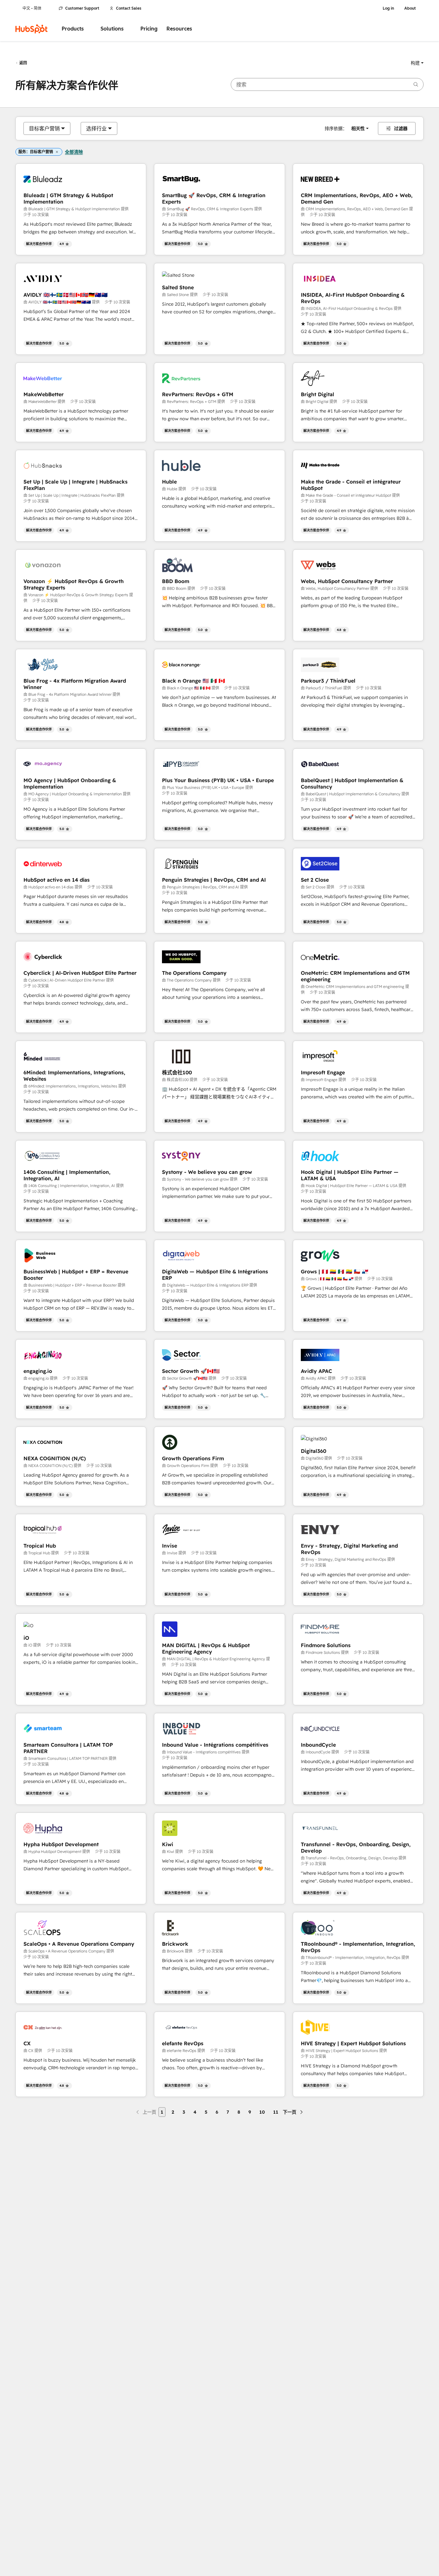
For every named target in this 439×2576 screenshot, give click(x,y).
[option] (44, 128)
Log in (388, 8)
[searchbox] (327, 84)
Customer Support (82, 8)
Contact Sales (129, 8)
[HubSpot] (31, 29)
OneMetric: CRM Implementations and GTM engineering (355, 976)
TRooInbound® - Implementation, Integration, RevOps (358, 1947)
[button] (417, 63)
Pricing (149, 29)
